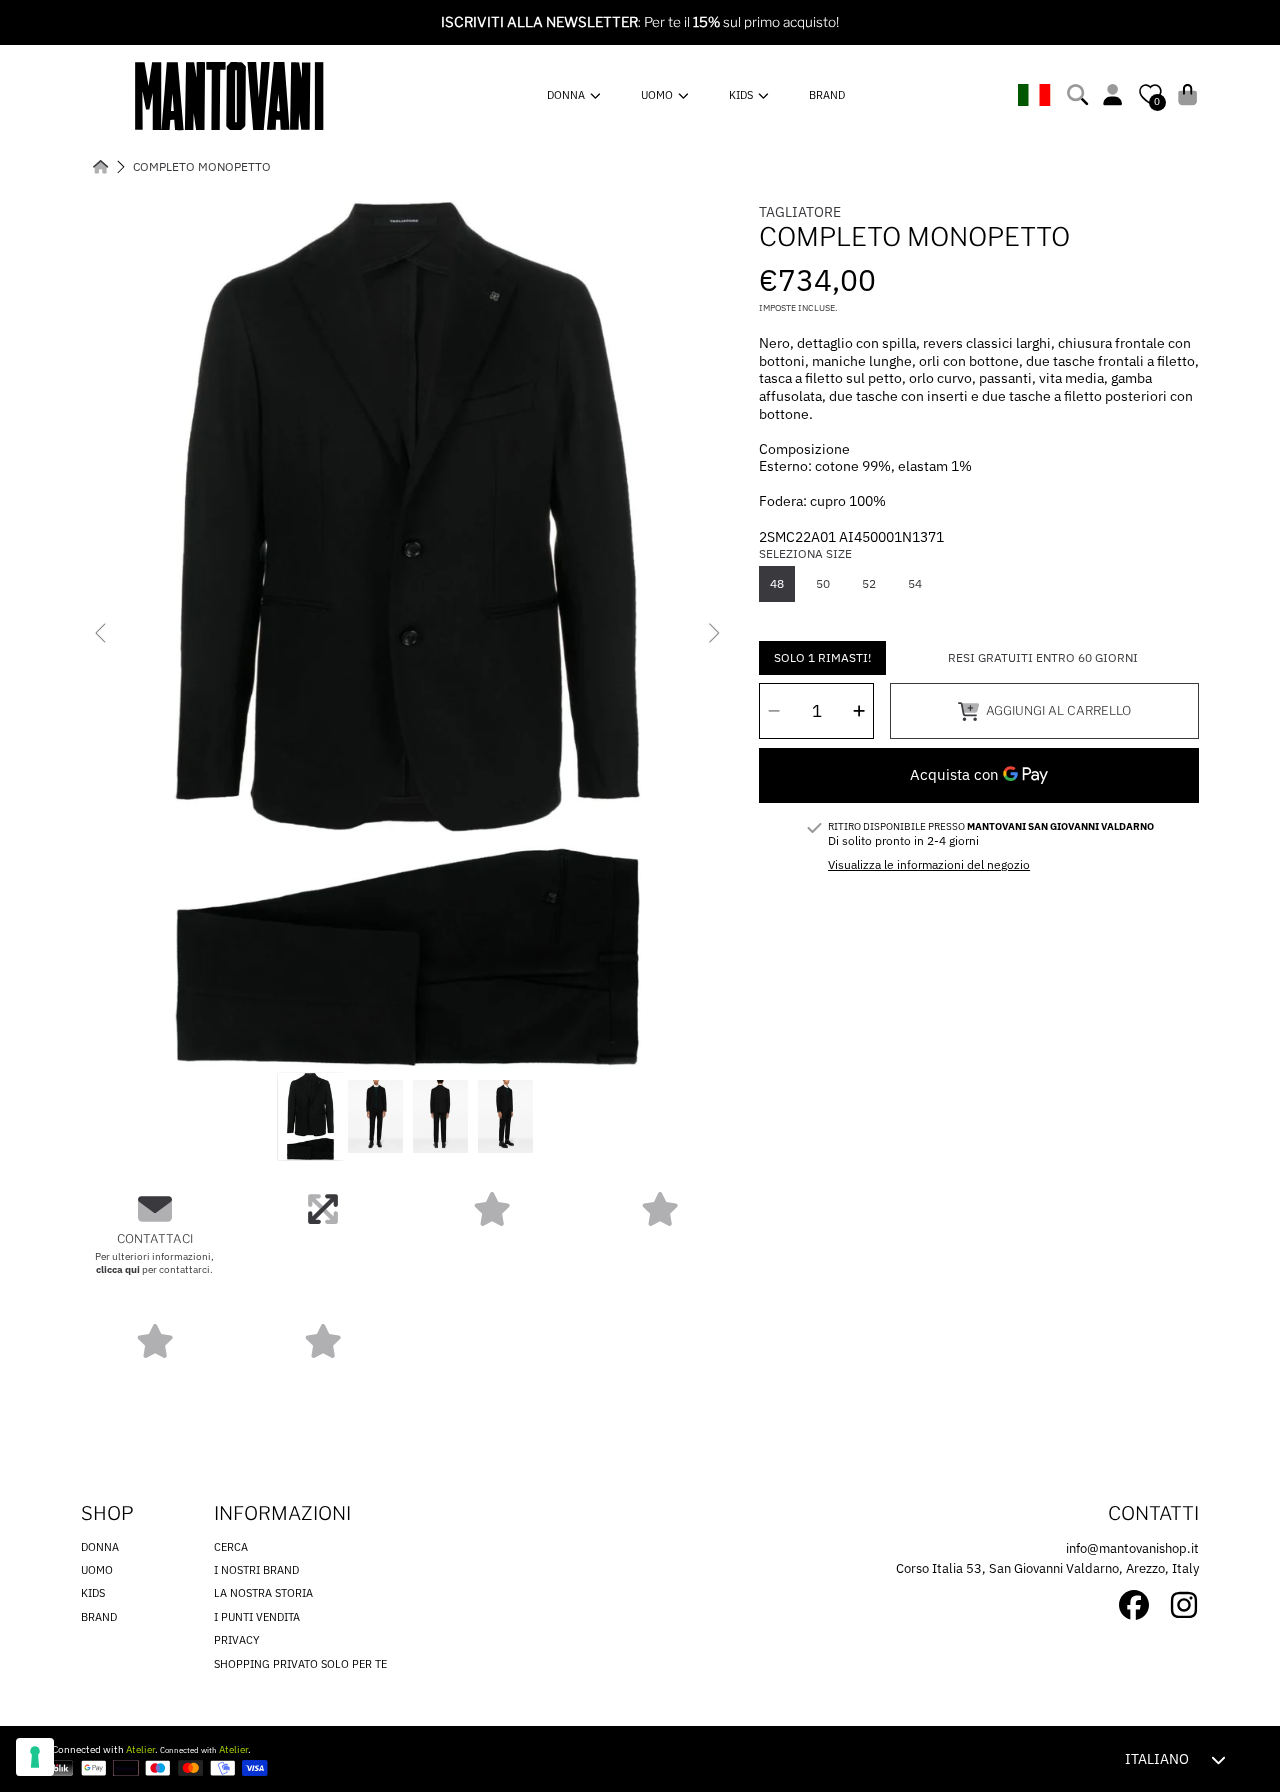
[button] (1080, 94)
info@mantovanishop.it (1132, 1548)
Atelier (140, 1749)
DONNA (567, 95)
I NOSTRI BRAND (256, 1570)
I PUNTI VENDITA (257, 1617)
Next (713, 634)
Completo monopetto (202, 167)
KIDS (742, 95)
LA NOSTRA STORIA (263, 1593)
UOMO (658, 95)
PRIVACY (237, 1640)
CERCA (231, 1547)
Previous (102, 634)
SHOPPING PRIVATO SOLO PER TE (300, 1664)
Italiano (1157, 1759)
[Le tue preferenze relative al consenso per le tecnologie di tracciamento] (35, 1757)
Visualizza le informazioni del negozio (929, 864)
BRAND (99, 1617)
